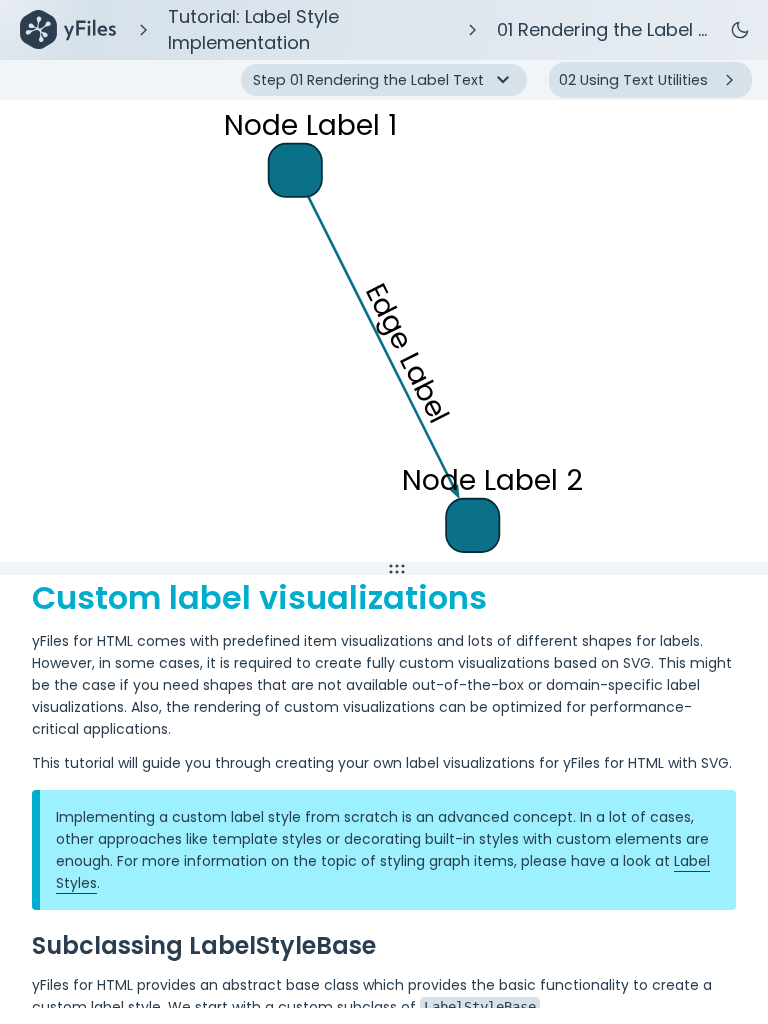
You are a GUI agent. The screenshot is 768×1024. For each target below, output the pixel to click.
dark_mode (740, 30)
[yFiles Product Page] (68, 30)
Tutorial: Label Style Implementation (253, 29)
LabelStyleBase (480, 1007)
